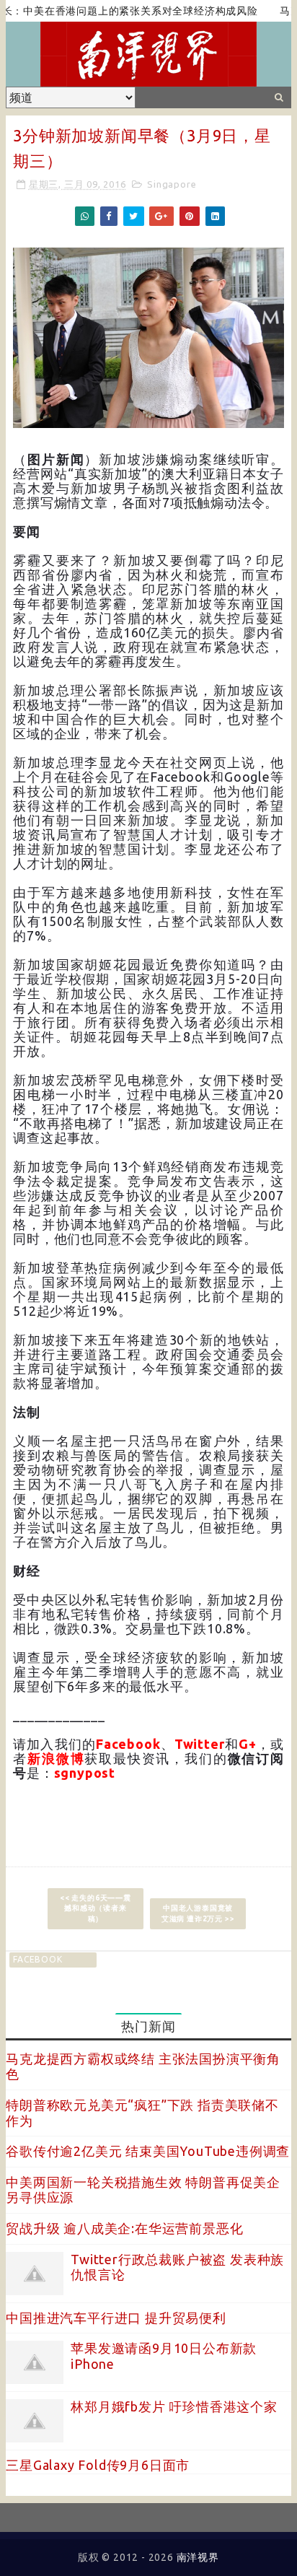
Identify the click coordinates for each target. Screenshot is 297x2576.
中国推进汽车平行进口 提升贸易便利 (116, 2318)
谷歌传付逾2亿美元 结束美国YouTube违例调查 (148, 2151)
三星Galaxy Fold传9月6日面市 (98, 2465)
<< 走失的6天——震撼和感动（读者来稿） (96, 1908)
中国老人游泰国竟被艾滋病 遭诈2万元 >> (198, 1913)
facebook (37, 1959)
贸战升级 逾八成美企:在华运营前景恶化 (124, 2228)
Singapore (172, 184)
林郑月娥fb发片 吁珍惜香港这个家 (174, 2406)
